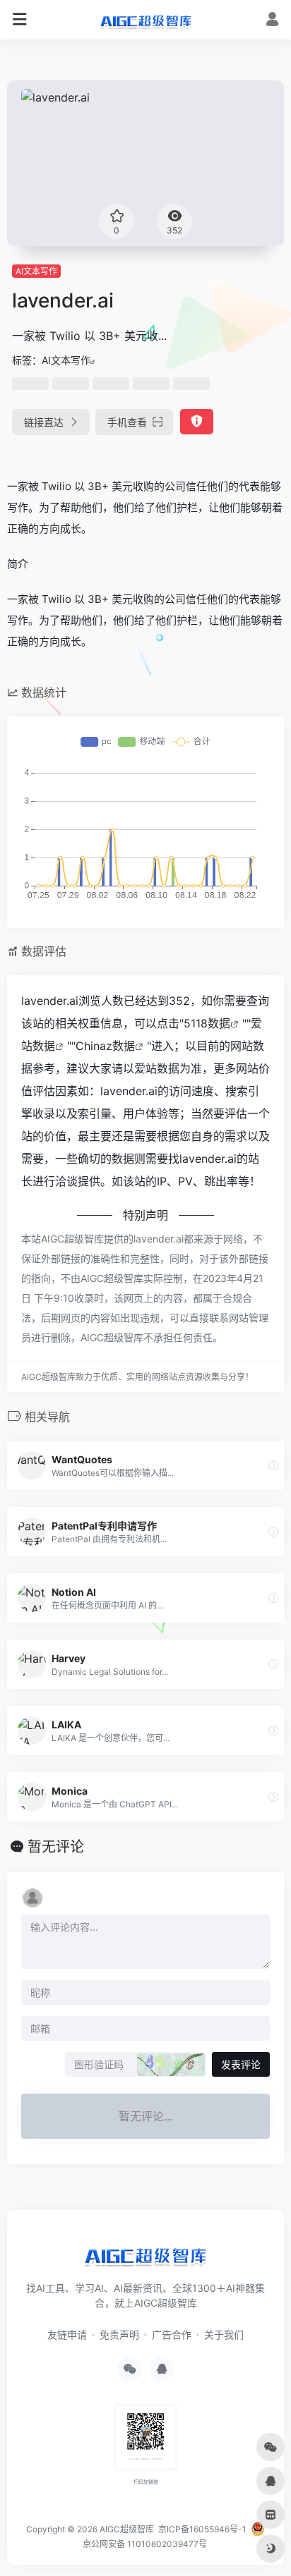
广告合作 (172, 2334)
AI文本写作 (36, 271)
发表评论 (241, 2064)
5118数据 (207, 1023)
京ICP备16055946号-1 (201, 2529)
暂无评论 (56, 1847)
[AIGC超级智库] (146, 20)
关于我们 (224, 2334)
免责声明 (119, 2334)
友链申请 (67, 2334)
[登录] (272, 21)
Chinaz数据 (105, 1046)
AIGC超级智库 (127, 2529)
